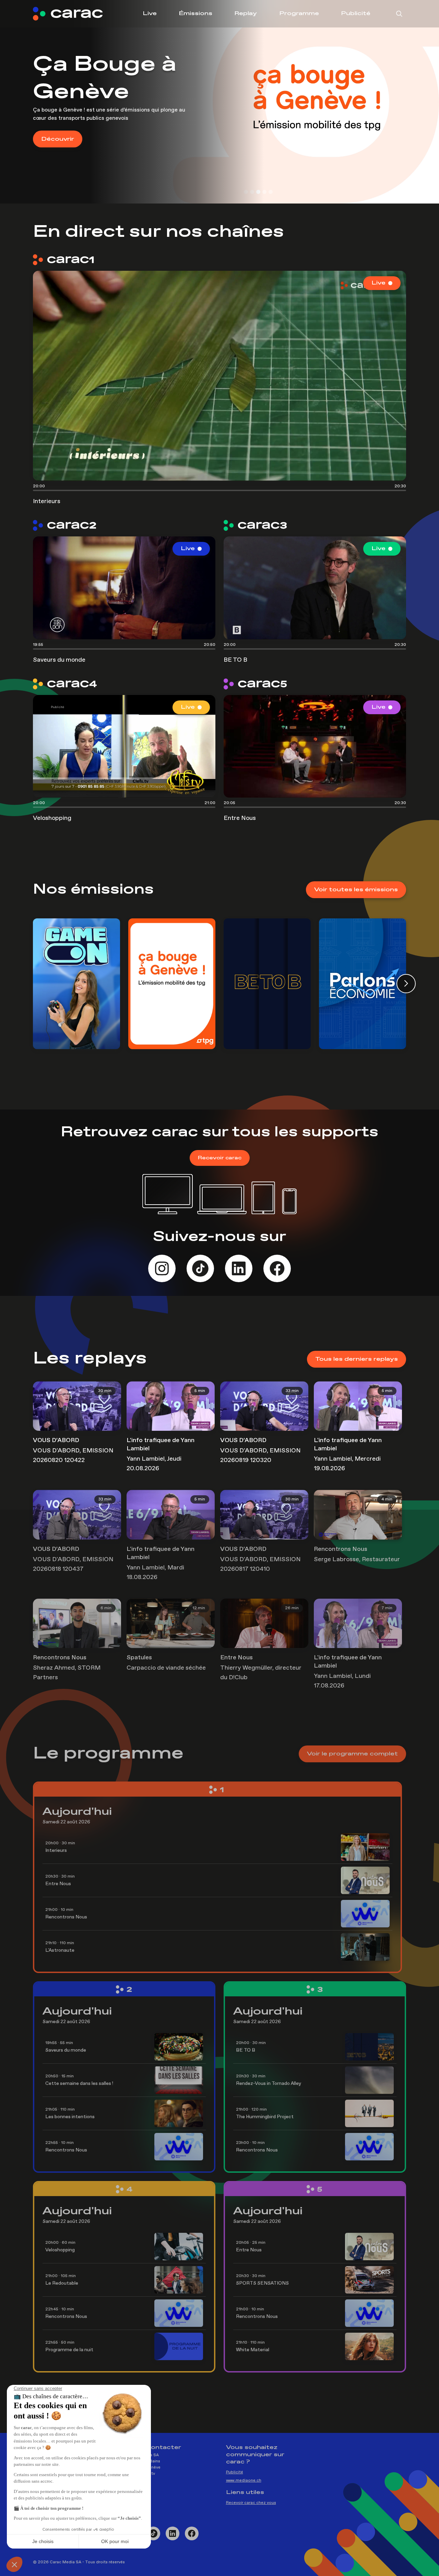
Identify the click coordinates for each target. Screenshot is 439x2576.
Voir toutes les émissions (356, 890)
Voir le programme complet (352, 1754)
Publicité (356, 14)
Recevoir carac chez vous (251, 2503)
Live (150, 14)
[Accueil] (73, 14)
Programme (299, 14)
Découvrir (58, 139)
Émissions (195, 14)
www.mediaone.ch (244, 2481)
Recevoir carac (220, 1158)
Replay (246, 14)
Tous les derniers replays (357, 1359)
